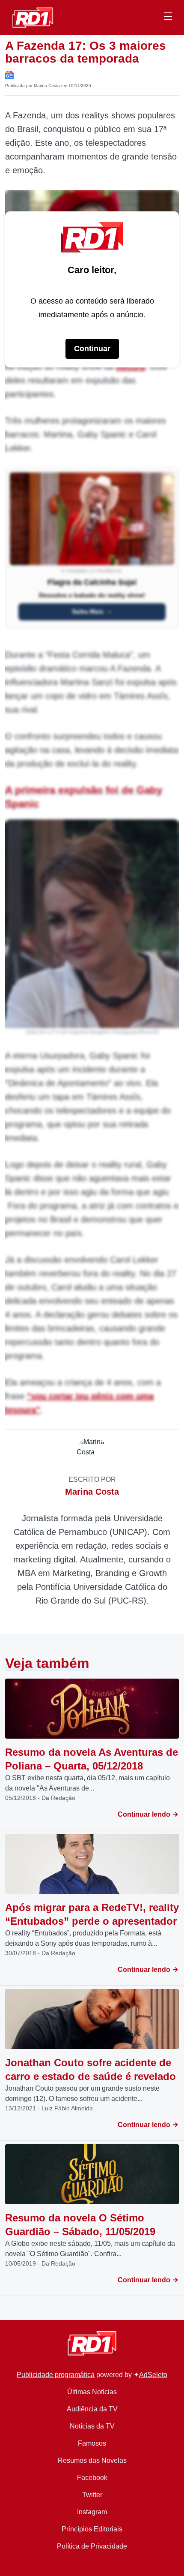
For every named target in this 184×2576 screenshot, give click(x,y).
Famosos (92, 2443)
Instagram (92, 2512)
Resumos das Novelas (92, 2460)
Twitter (92, 2495)
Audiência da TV (92, 2409)
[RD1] (33, 17)
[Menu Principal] (168, 18)
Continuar (92, 349)
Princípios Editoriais (92, 2529)
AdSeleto (153, 2375)
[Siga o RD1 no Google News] (9, 74)
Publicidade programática (56, 2375)
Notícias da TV (92, 2426)
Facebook (92, 2478)
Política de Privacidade (92, 2546)
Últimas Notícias (92, 2392)
